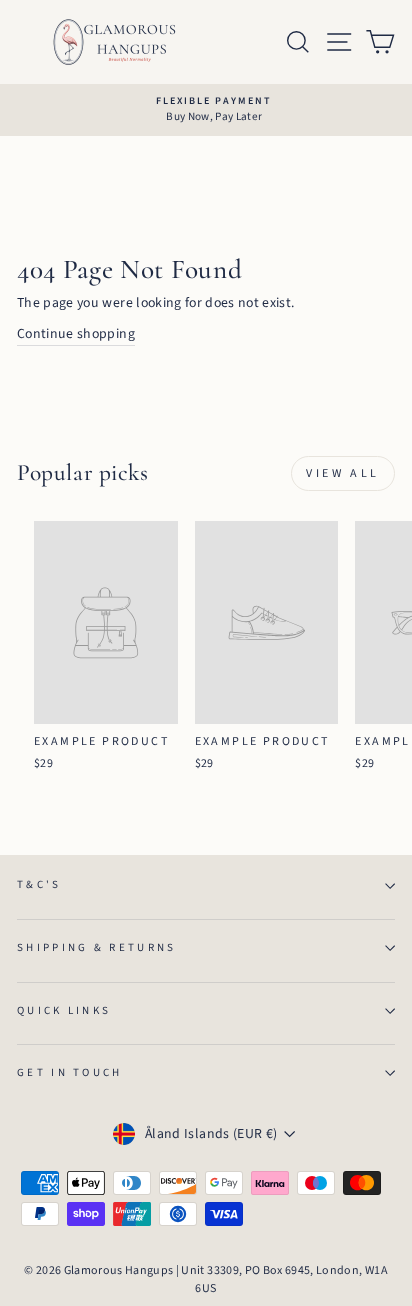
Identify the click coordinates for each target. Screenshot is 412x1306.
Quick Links (64, 1010)
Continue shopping (76, 334)
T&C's (39, 884)
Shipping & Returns (97, 947)
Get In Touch (70, 1072)
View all (343, 473)
